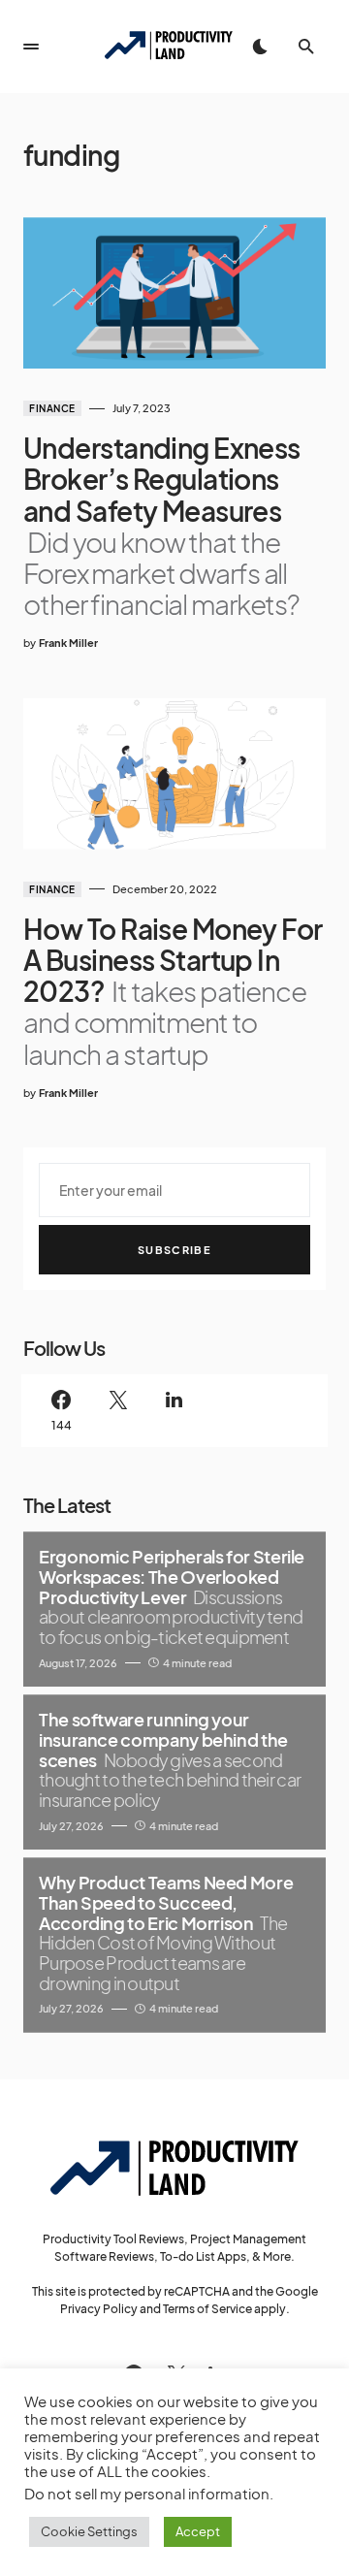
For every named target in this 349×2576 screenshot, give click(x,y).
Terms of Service (207, 2309)
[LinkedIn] (174, 1411)
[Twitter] (117, 1411)
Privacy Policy (99, 2309)
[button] (31, 47)
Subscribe (174, 1250)
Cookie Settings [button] (89, 2531)
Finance (52, 408)
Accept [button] (198, 2531)
